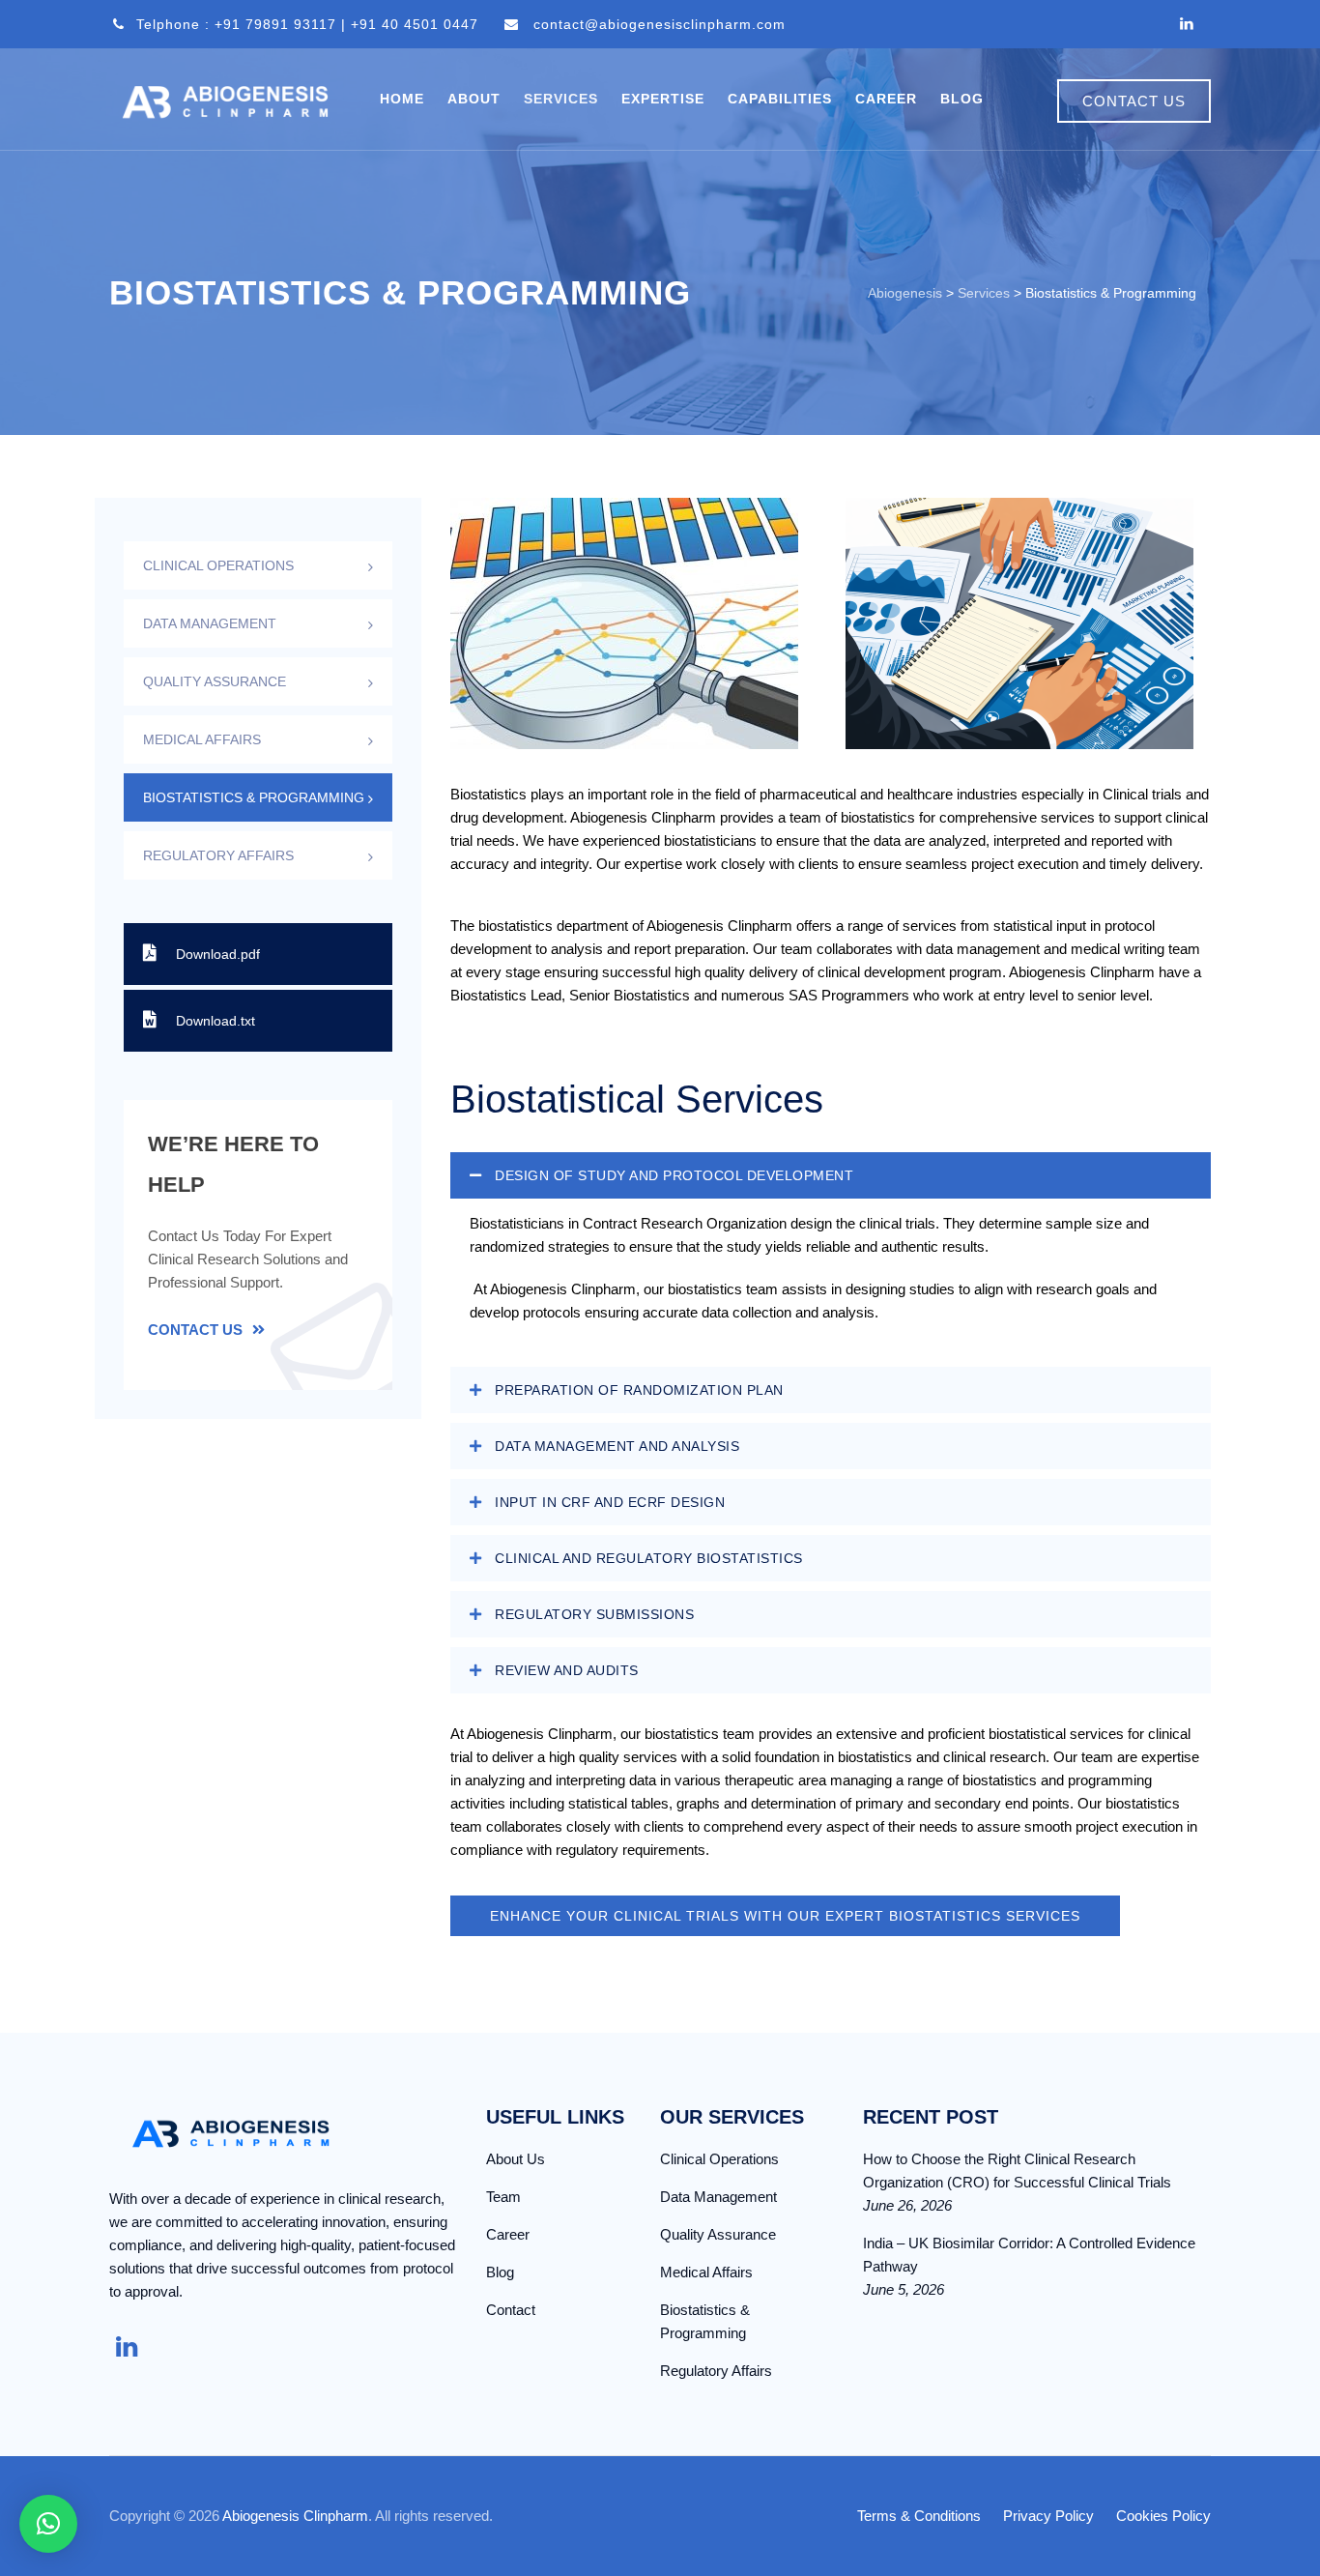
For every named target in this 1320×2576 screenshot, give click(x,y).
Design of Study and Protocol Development (674, 1175)
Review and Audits (567, 1670)
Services (561, 99)
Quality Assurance (215, 681)
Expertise (663, 99)
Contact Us (195, 1330)
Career (886, 99)
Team (503, 2197)
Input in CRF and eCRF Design (610, 1502)
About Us (516, 2159)
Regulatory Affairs (218, 855)
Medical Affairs (202, 739)
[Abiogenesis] (225, 99)
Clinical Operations (218, 565)
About (474, 99)
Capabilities (780, 99)
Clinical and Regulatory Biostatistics (649, 1558)
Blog (962, 99)
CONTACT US (1134, 101)
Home (402, 99)
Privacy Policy (1048, 2516)
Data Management (210, 623)
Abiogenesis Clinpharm (295, 2516)
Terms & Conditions (919, 2516)
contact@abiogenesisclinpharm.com (660, 24)
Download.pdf (218, 954)
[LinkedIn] (1187, 24)
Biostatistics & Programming (254, 797)
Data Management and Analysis (617, 1446)
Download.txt (215, 1021)
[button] (831, 1175)
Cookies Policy (1163, 2516)
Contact (511, 2310)
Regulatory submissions (594, 1614)
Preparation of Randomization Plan (639, 1390)
